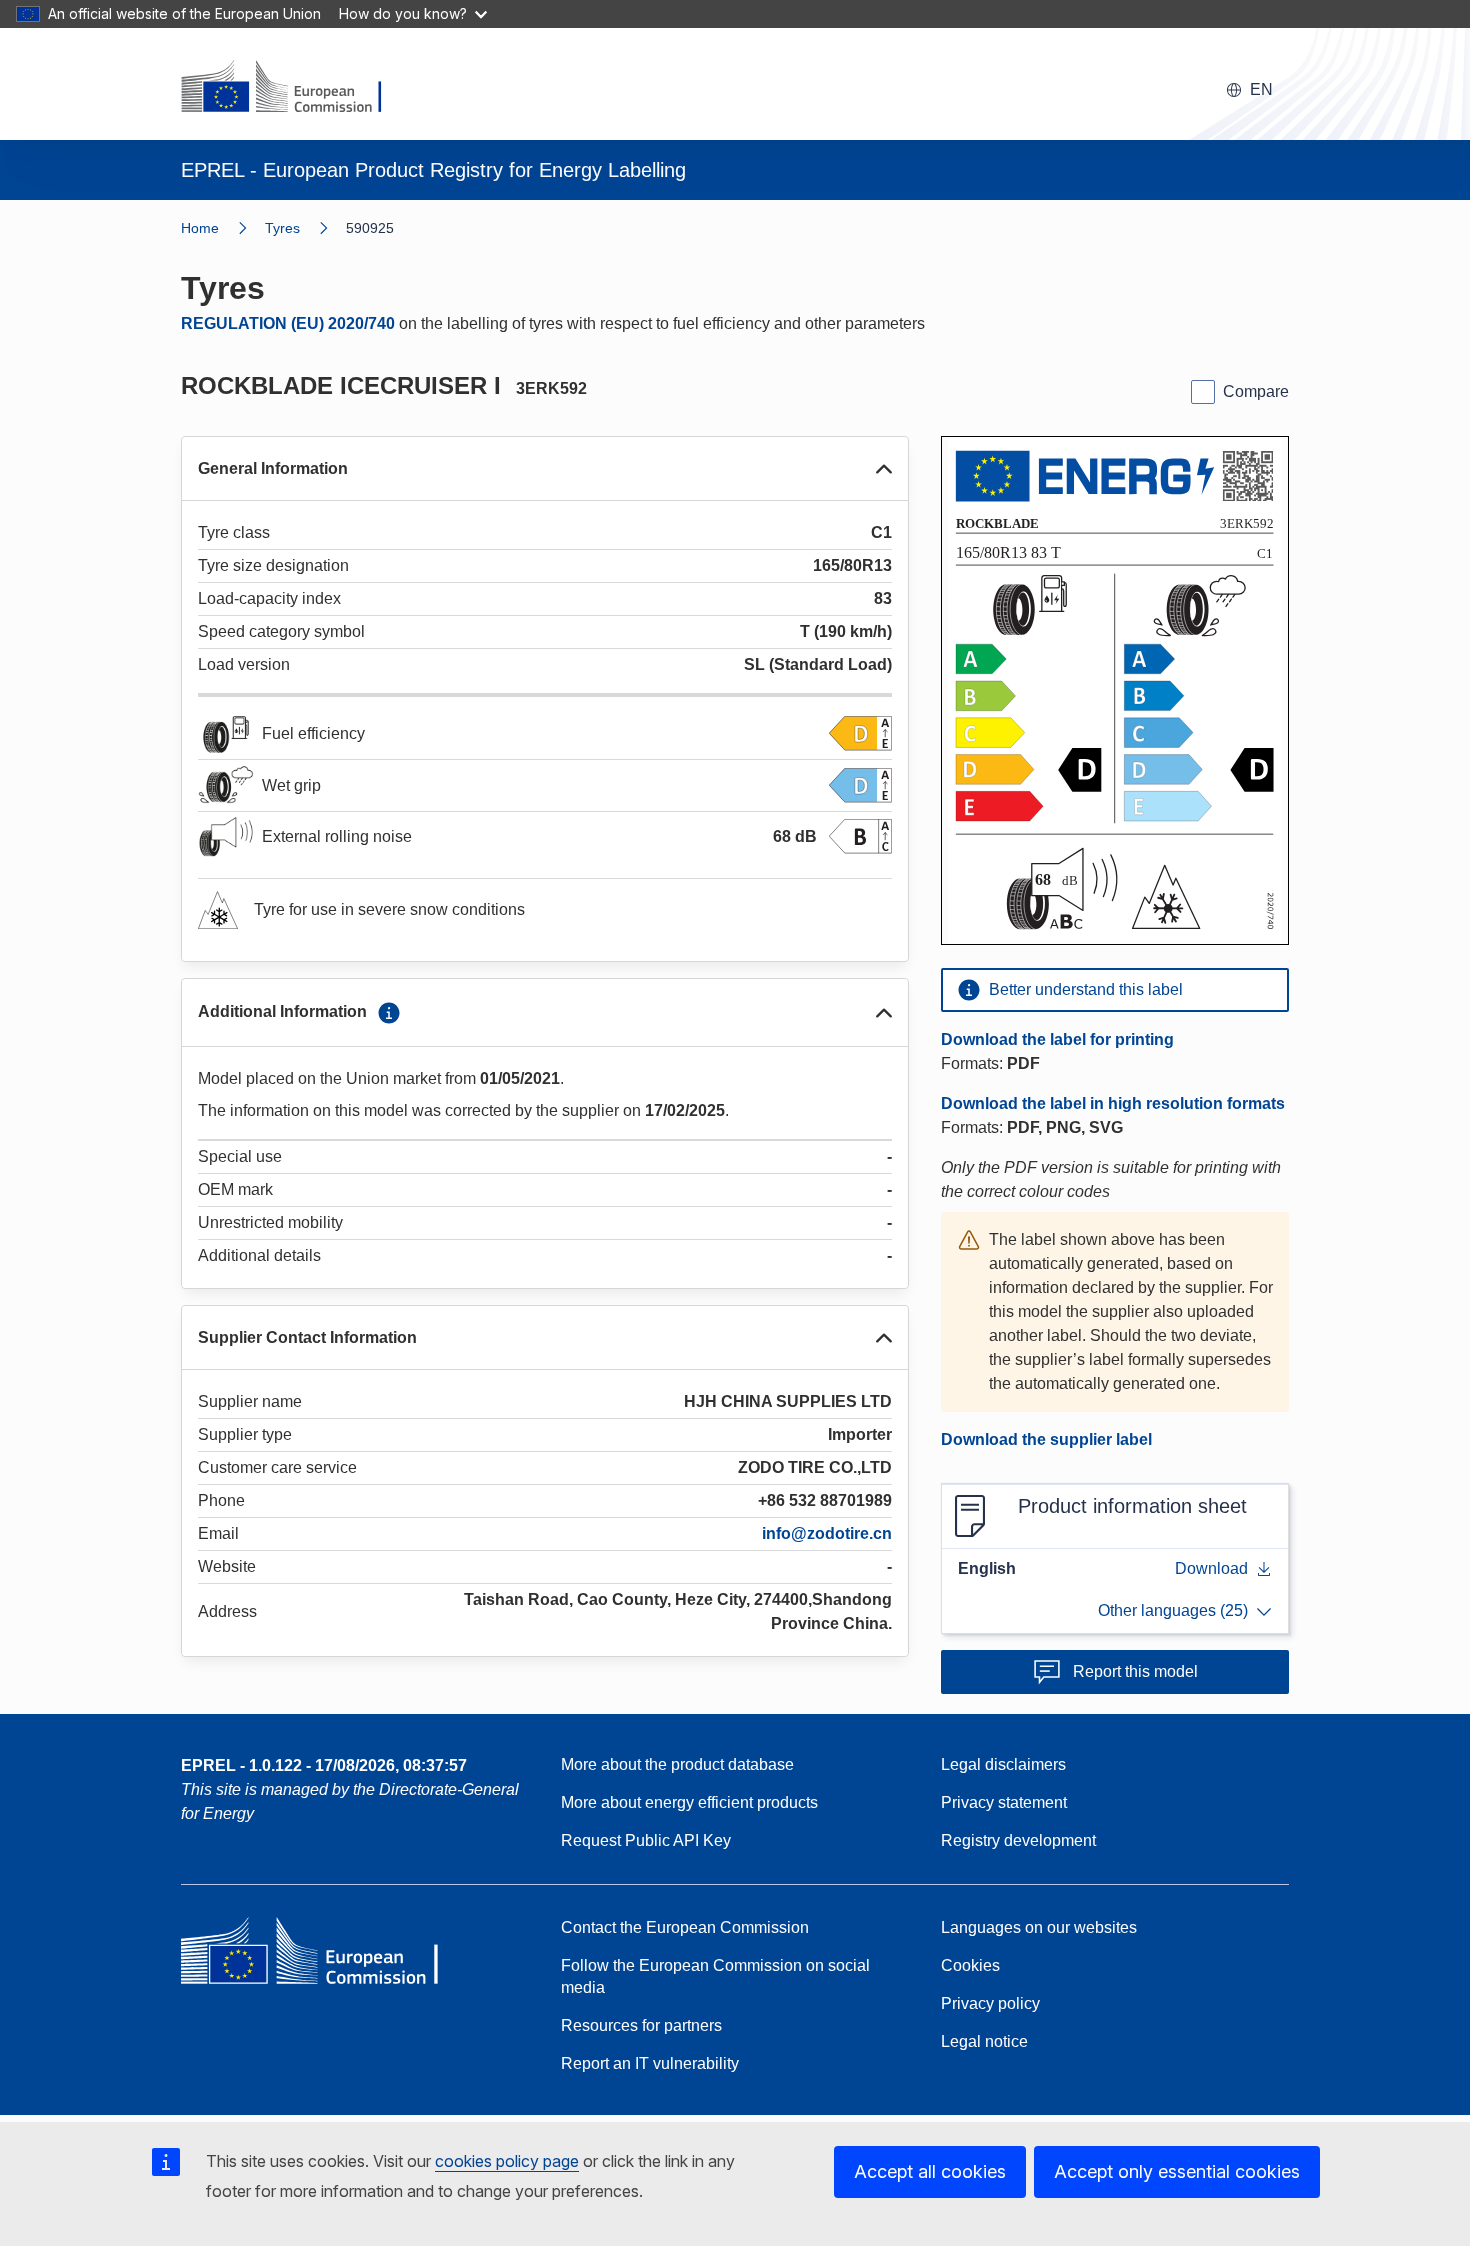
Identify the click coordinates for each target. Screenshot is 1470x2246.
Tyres (282, 228)
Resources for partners (641, 2025)
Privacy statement (1004, 1802)
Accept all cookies (930, 2171)
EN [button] (1261, 89)
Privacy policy (990, 2003)
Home (200, 228)
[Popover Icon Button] (389, 1013)
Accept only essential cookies (1177, 2171)
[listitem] (305, 228)
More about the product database (677, 1764)
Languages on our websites (1039, 1927)
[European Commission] (294, 88)
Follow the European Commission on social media (715, 1976)
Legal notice (984, 2041)
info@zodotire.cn (827, 1533)
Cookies (970, 1965)
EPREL (324, 1765)
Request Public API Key (646, 1840)
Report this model (1135, 1671)
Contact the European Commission (685, 1927)
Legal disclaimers (1003, 1764)
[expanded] (884, 469)
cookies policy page (507, 2161)
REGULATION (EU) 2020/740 (288, 323)
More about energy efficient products (689, 1802)
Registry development (1018, 1840)
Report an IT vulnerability (650, 2063)
